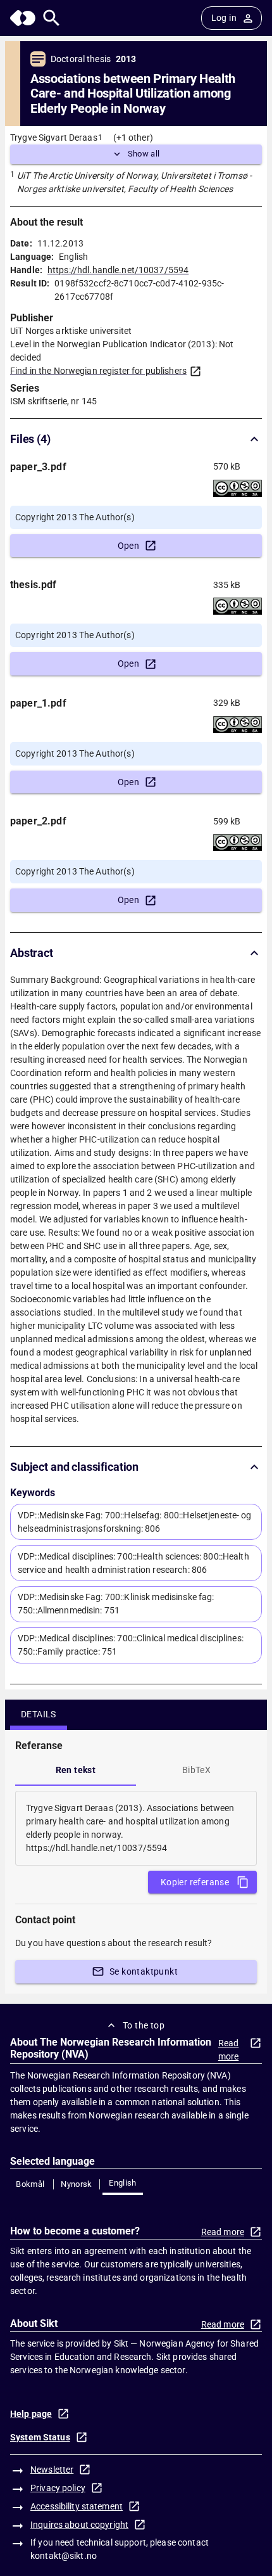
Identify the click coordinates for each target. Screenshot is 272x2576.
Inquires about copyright (79, 2525)
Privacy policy (58, 2488)
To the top (144, 2025)
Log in (224, 18)
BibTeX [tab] (196, 1770)
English (123, 2183)
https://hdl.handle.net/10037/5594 (118, 270)
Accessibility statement (77, 2506)
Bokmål (30, 2184)
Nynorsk (77, 2184)
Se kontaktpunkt (144, 1971)
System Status (40, 2437)
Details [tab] (39, 1714)
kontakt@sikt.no (64, 2556)
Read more (229, 2050)
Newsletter (52, 2470)
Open (129, 546)
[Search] (52, 18)
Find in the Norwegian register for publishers (98, 371)
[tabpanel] (136, 1828)
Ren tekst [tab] (76, 1770)
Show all (144, 154)
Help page (31, 2414)
